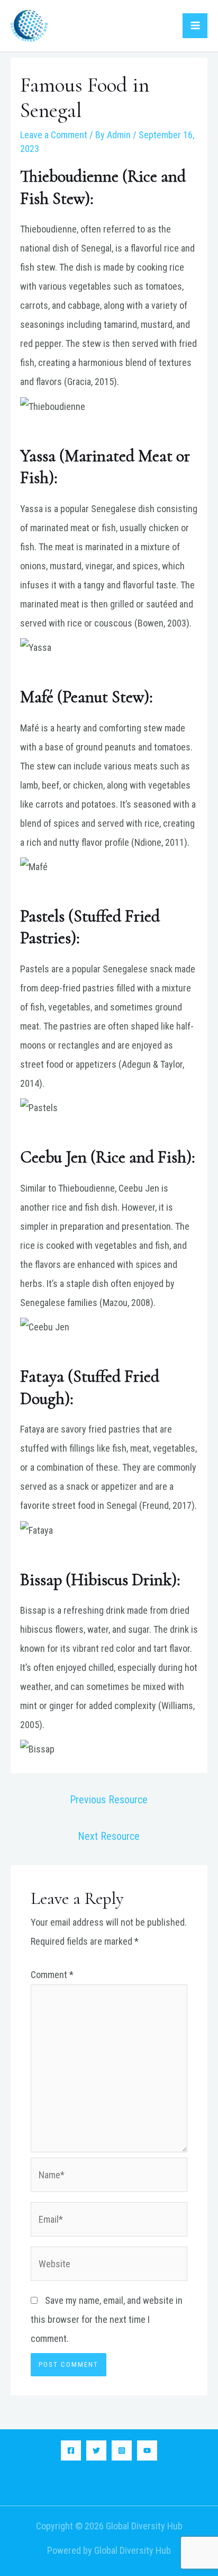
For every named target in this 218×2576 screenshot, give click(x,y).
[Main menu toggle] (195, 26)
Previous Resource (109, 1800)
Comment (52, 1975)
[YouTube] (147, 2450)
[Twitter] (96, 2450)
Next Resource (109, 1836)
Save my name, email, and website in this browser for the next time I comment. (107, 2319)
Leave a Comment (54, 135)
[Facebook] (71, 2450)
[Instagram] (122, 2450)
